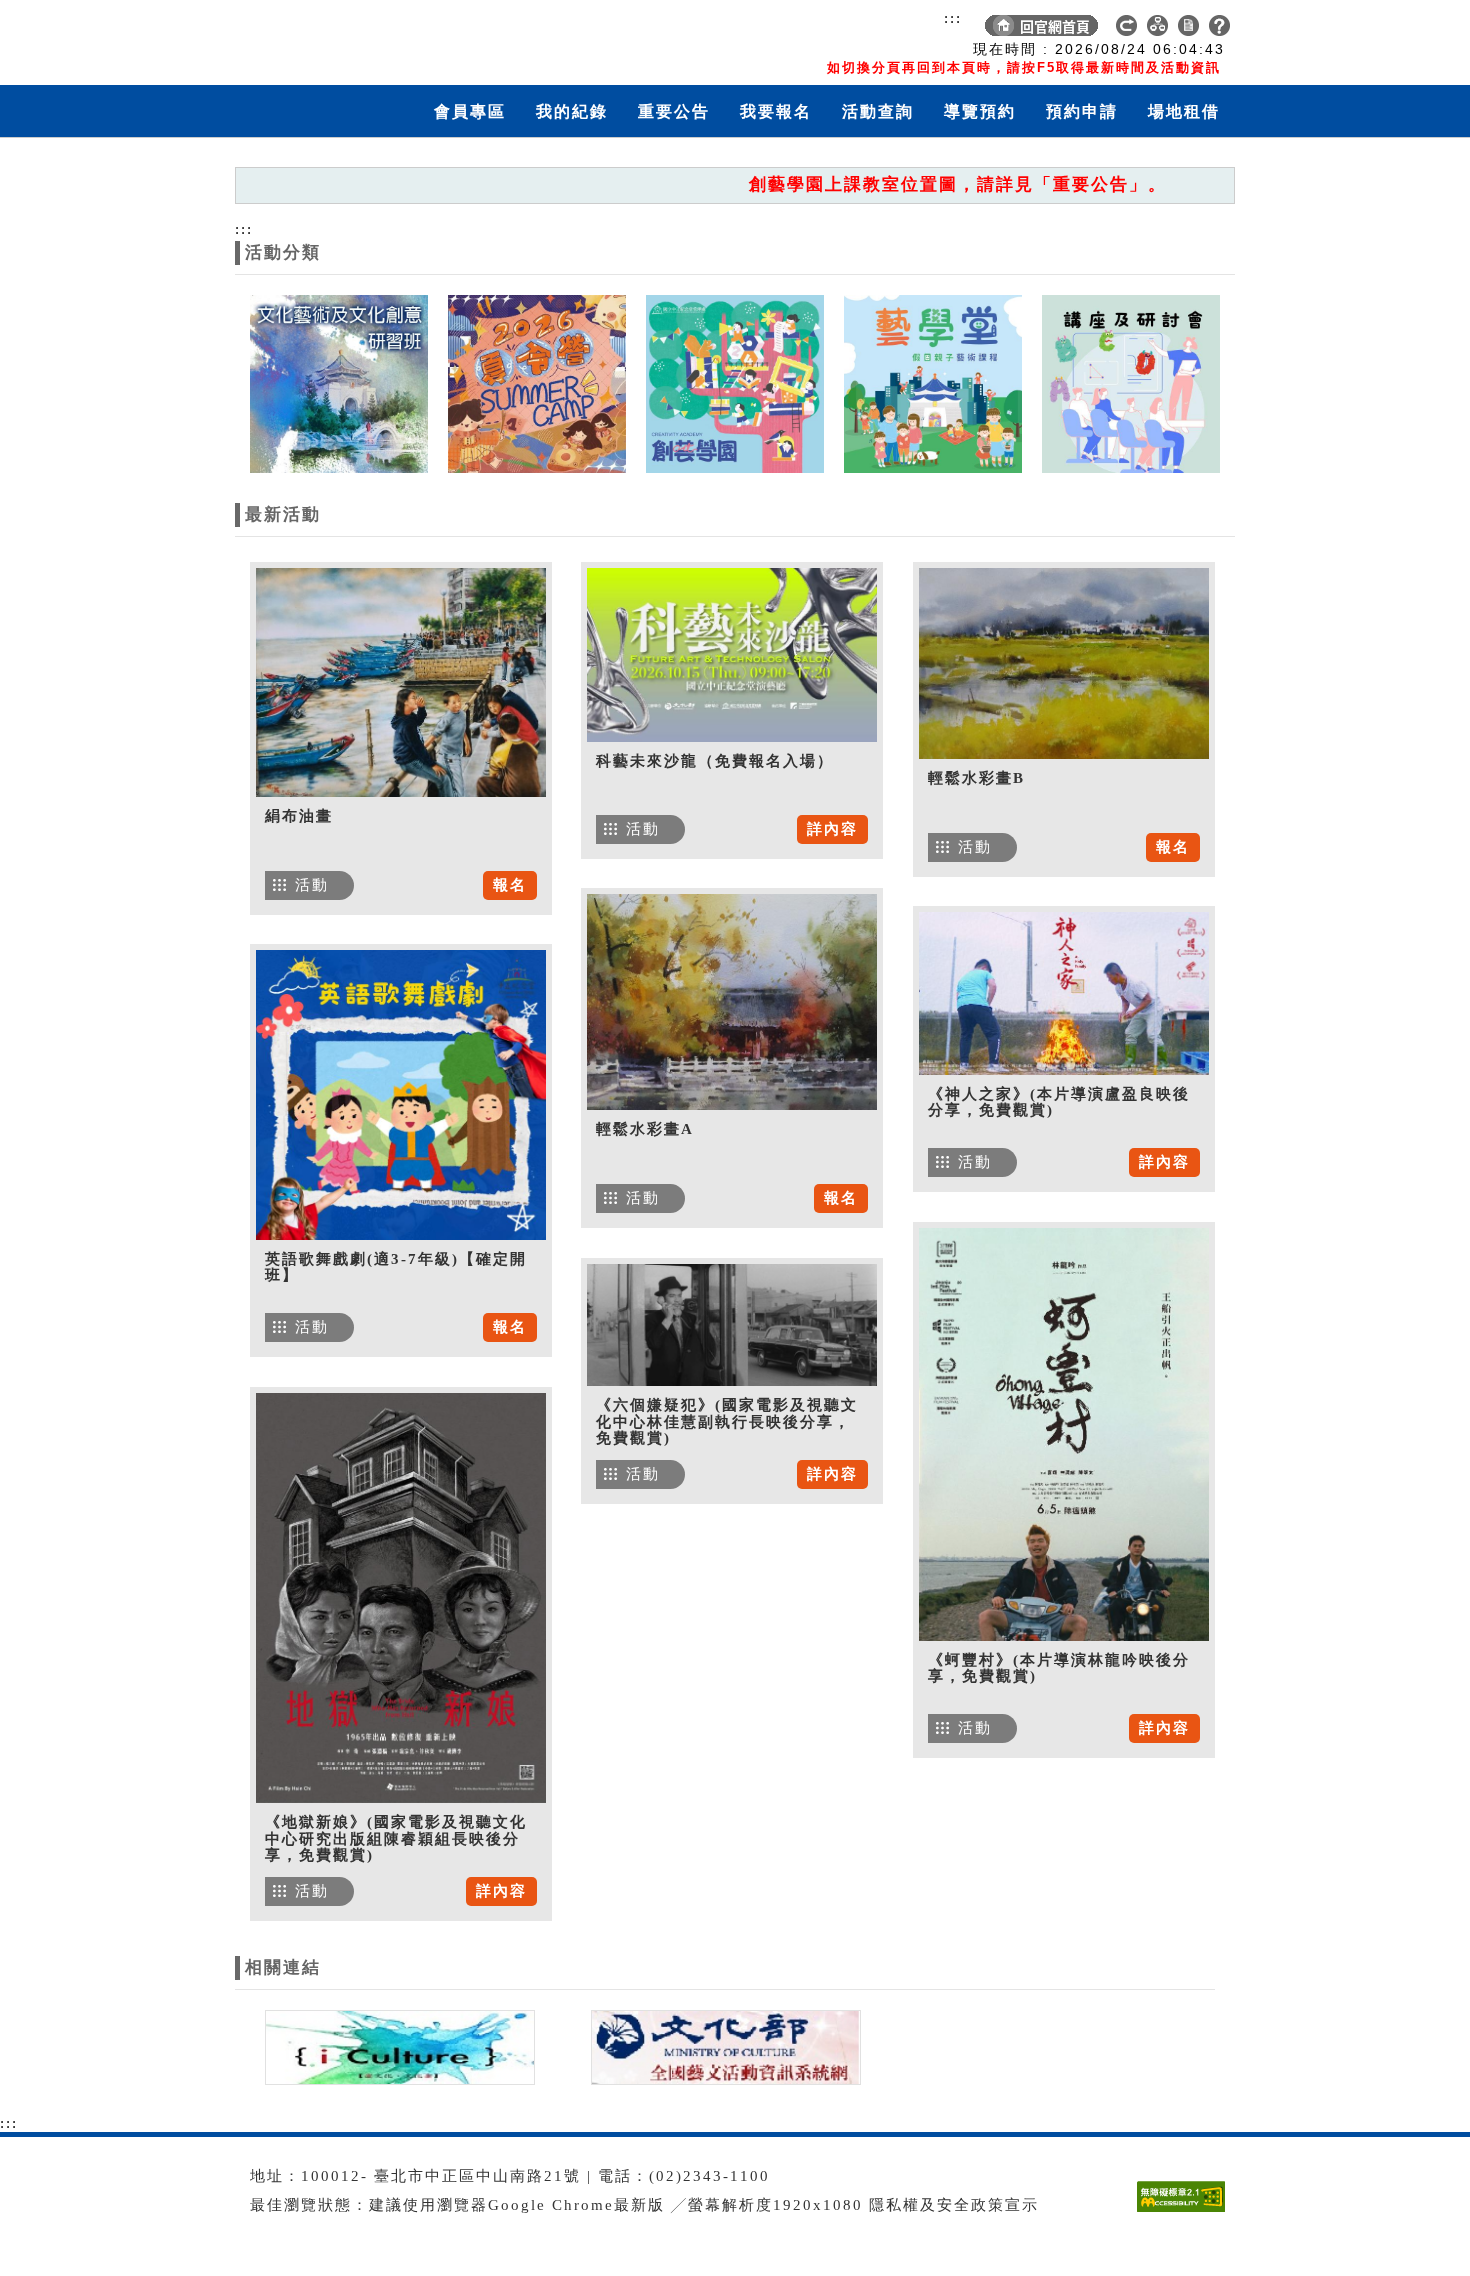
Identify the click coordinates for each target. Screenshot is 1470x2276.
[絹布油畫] (401, 682)
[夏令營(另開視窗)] (537, 383)
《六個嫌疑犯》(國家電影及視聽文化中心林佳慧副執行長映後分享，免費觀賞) (727, 1421)
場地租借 (1184, 111)
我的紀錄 (572, 111)
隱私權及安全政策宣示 (954, 2205)
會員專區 (470, 111)
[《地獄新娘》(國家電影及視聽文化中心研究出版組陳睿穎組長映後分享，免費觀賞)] (401, 1598)
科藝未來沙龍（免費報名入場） (715, 761)
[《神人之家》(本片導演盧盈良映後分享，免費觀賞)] (1064, 993)
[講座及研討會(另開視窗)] (1131, 383)
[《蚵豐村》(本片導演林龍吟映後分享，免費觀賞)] (1064, 1434)
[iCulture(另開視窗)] (398, 2046)
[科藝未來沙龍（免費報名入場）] (732, 654)
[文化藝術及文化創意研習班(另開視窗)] (339, 383)
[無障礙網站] (1186, 2211)
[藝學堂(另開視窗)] (933, 383)
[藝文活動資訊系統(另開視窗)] (721, 2046)
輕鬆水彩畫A (645, 1129)
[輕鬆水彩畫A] (732, 1002)
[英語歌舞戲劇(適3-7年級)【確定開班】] (401, 1095)
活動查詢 (878, 111)
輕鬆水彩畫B (976, 778)
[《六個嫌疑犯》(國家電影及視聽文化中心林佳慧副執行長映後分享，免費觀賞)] (732, 1325)
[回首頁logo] (350, 38)
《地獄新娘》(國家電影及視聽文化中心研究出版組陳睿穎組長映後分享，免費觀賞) (396, 1838)
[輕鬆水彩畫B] (1064, 663)
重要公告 (674, 111)
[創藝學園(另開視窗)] (735, 383)
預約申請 (1082, 111)
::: (953, 18)
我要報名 (776, 111)
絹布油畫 (299, 816)
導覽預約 (980, 111)
